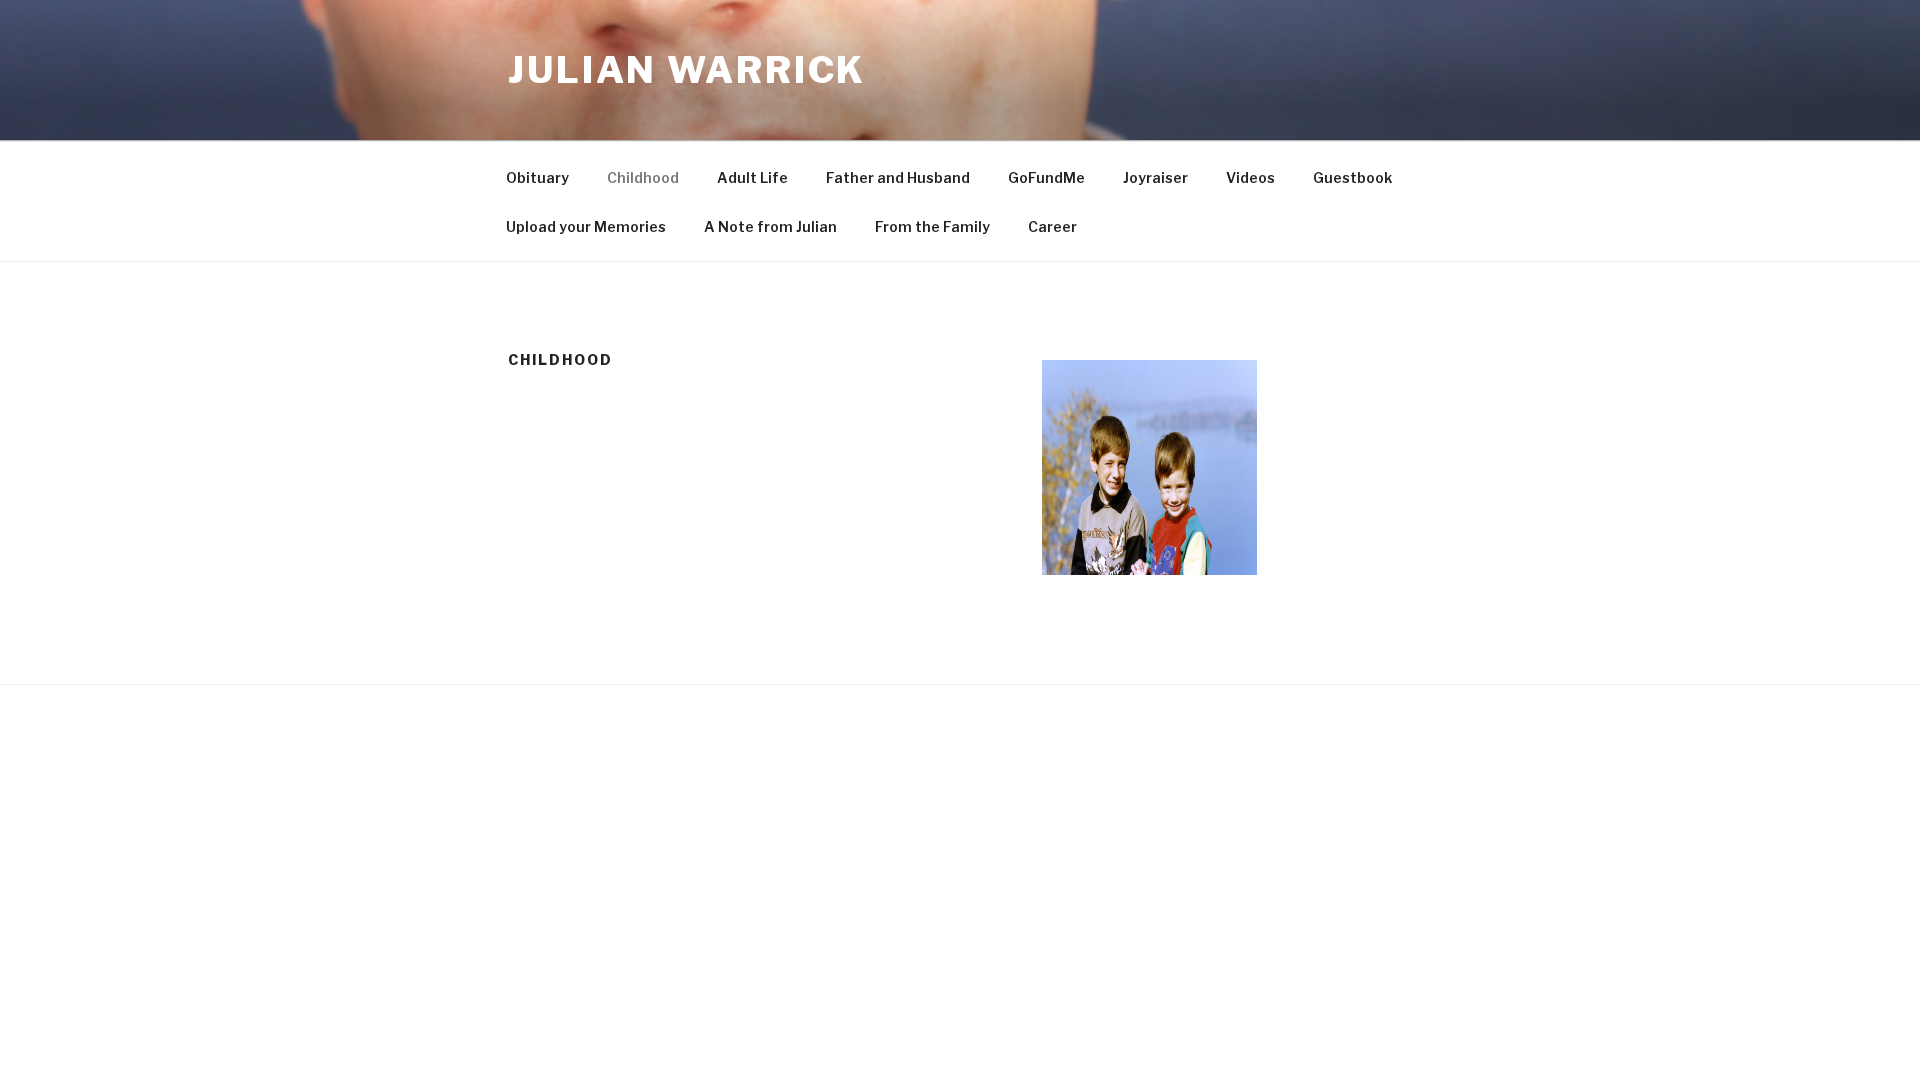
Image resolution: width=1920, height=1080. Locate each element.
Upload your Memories (586, 226)
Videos (1250, 177)
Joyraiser (1155, 177)
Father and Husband (898, 177)
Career (1052, 226)
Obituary (537, 177)
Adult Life (752, 177)
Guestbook (1352, 177)
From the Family (932, 226)
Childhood (643, 177)
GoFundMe (1046, 177)
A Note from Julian (770, 226)
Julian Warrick (687, 70)
